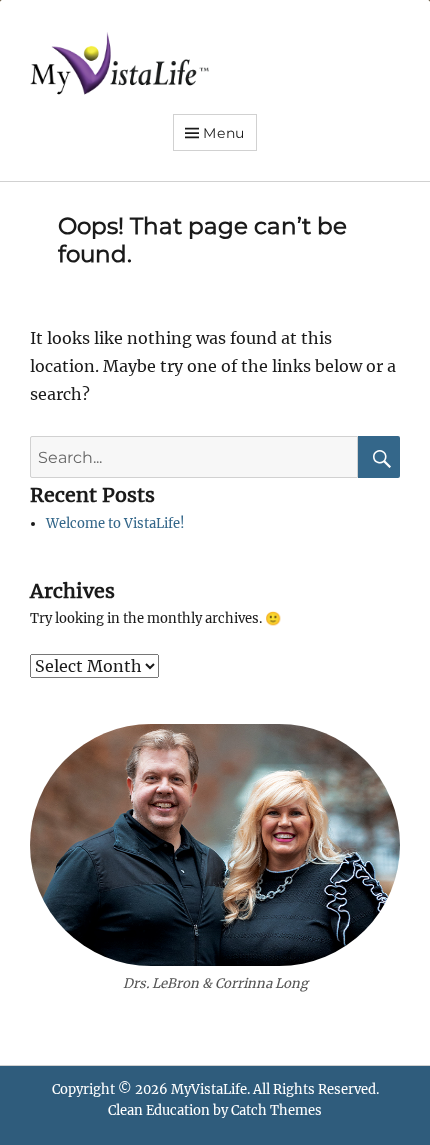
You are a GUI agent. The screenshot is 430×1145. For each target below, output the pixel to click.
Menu (224, 133)
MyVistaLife (209, 1089)
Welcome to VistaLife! (115, 523)
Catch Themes (276, 1110)
